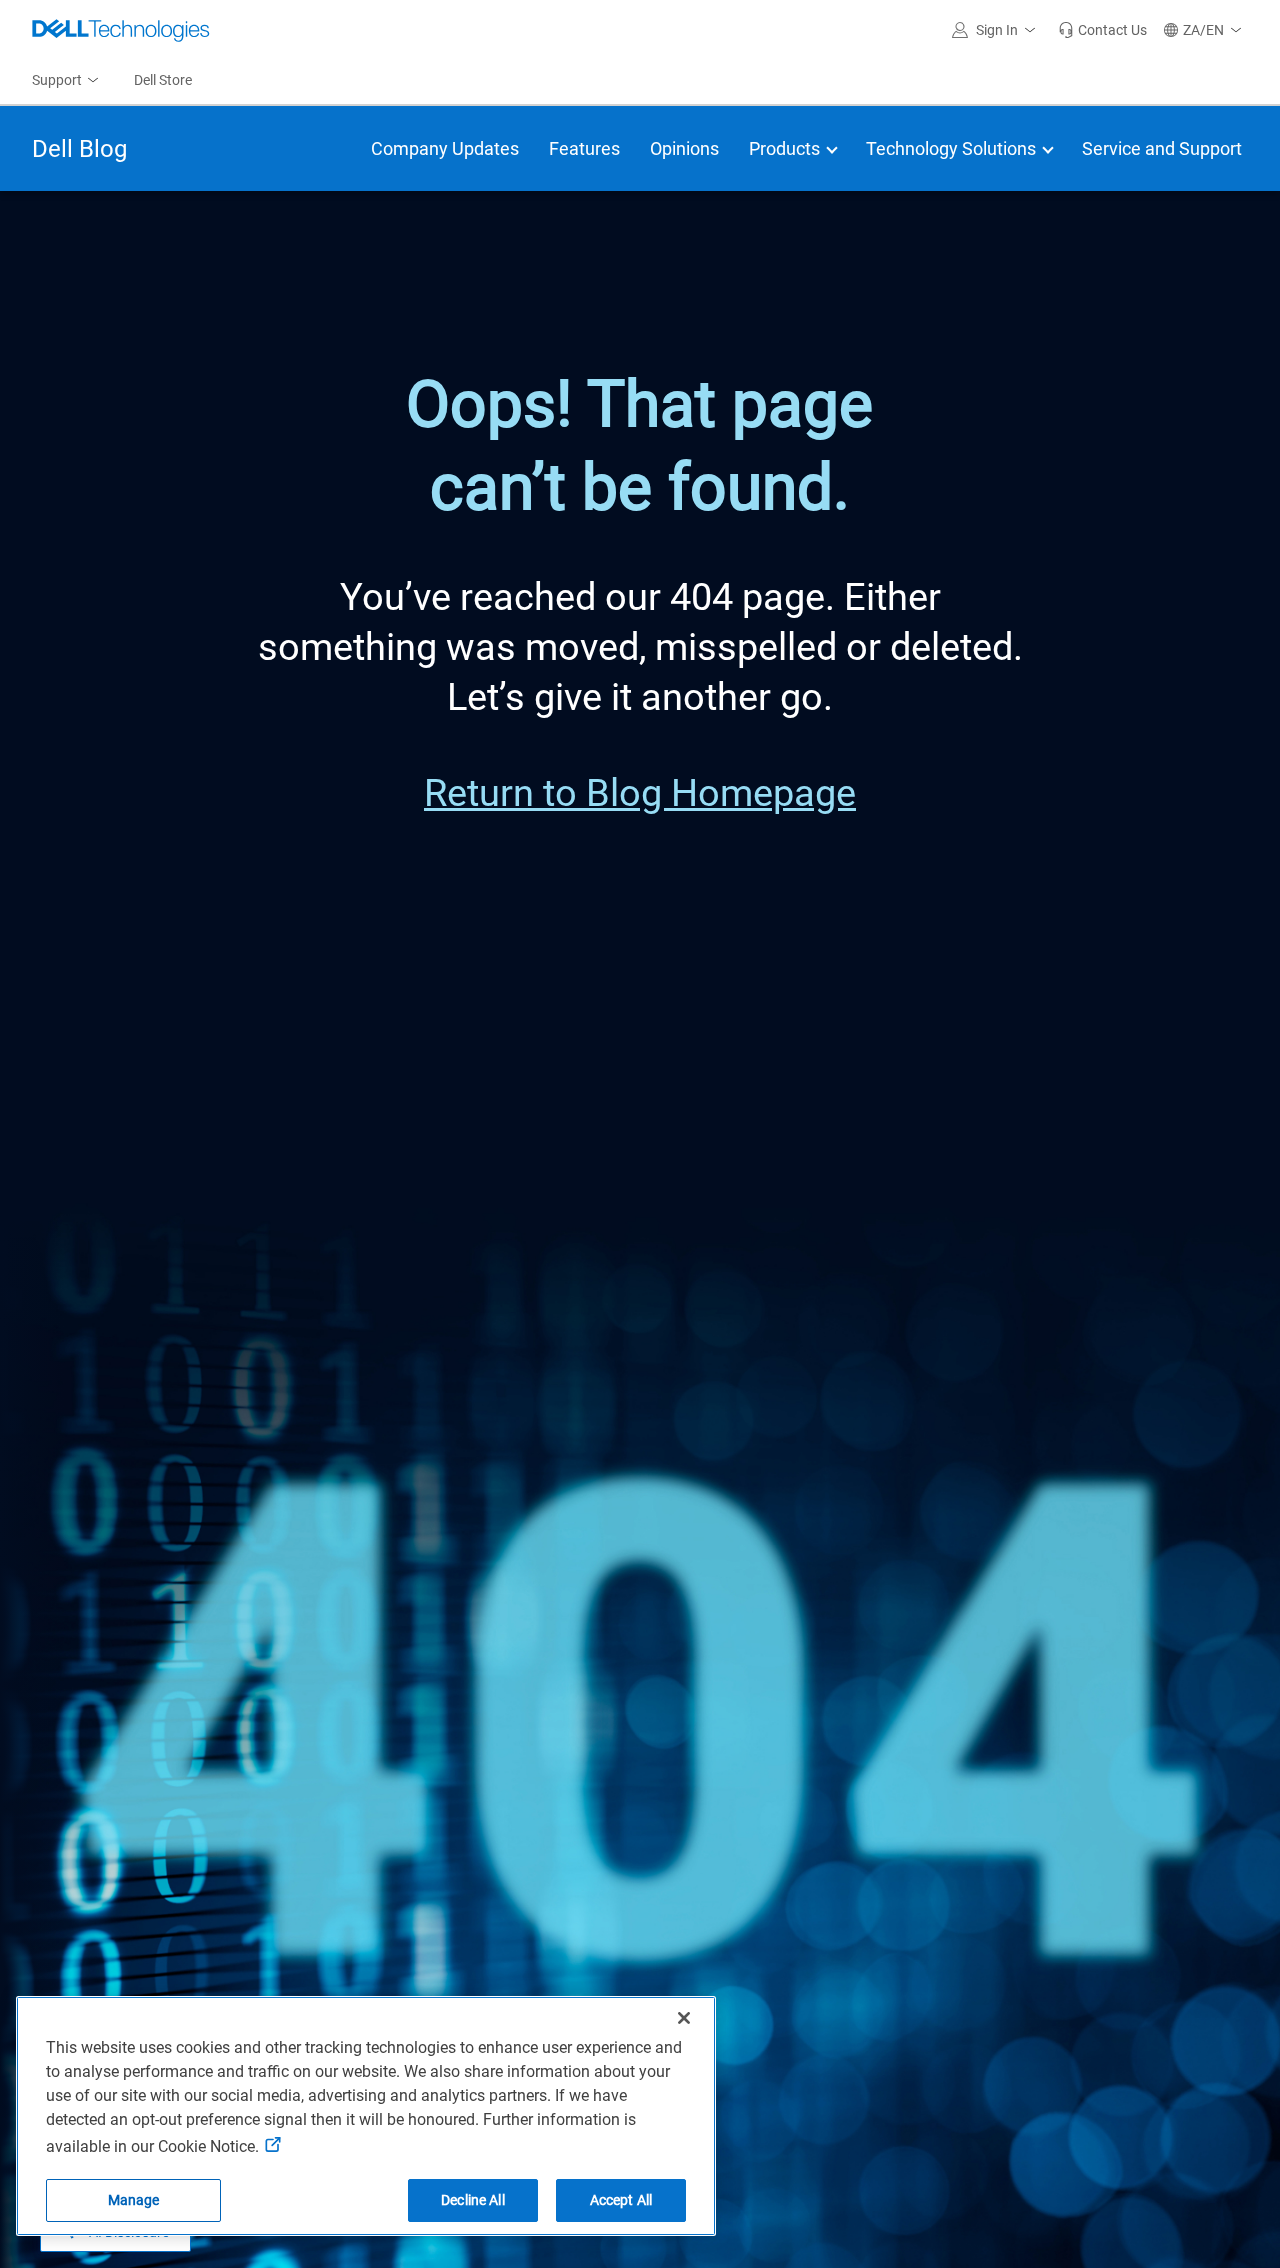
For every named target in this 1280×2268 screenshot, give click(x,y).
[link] (1102, 30)
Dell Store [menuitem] (163, 80)
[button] (997, 30)
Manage (134, 2200)
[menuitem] (67, 81)
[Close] (684, 2018)
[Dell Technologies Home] (121, 30)
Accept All (621, 2200)
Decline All (473, 2200)
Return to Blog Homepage (640, 792)
